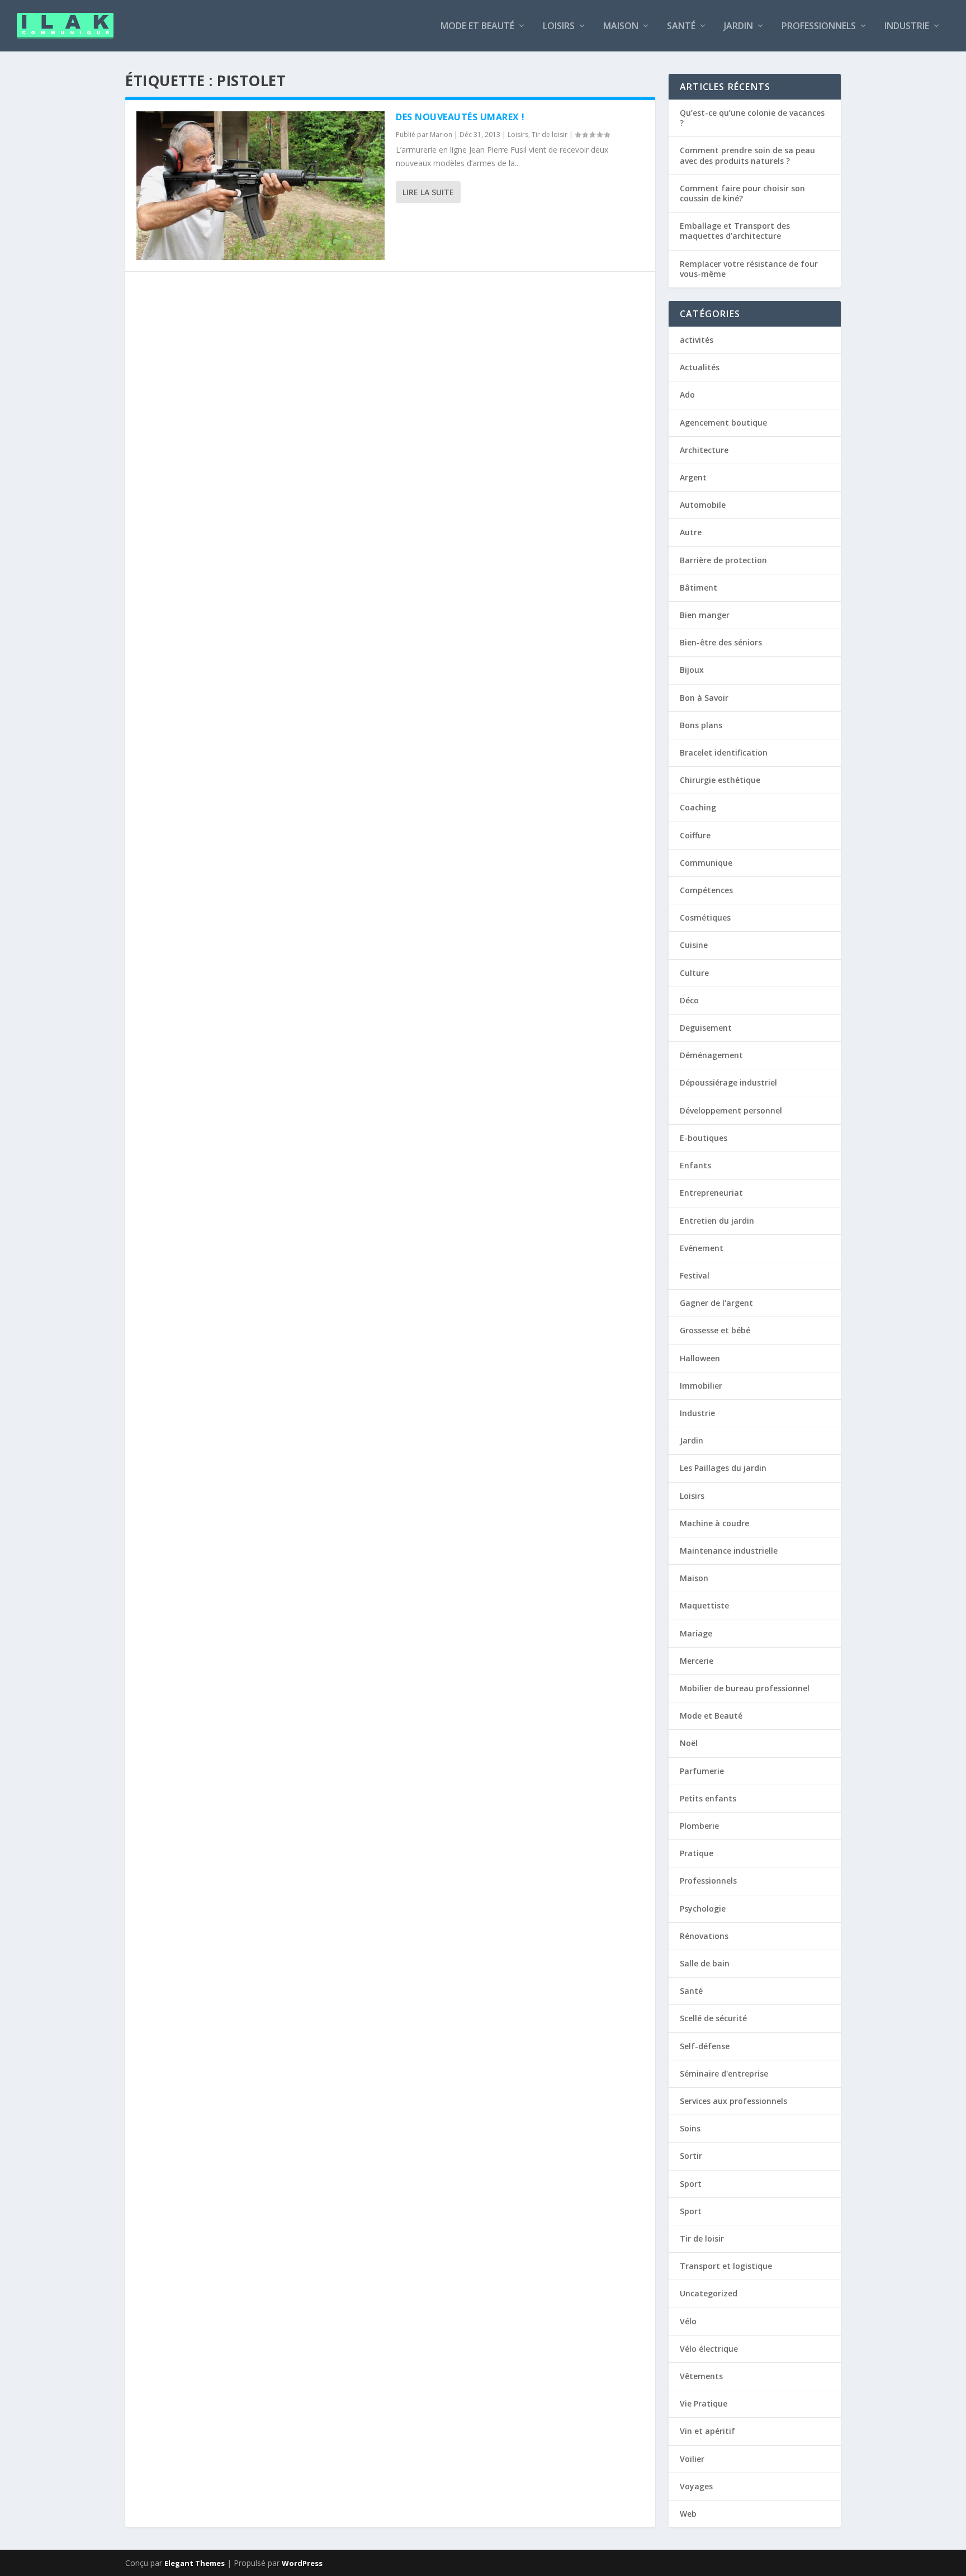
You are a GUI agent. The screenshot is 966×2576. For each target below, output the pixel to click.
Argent (693, 477)
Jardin (738, 27)
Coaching (698, 807)
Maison (621, 27)
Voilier (692, 2459)
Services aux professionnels (733, 2101)
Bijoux (692, 670)
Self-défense (705, 2046)
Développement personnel (731, 1110)
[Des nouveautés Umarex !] (261, 186)
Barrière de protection (723, 560)
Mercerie (697, 1661)
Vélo (688, 2321)
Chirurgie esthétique (720, 780)
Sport (691, 2184)
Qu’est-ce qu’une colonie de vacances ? (752, 118)
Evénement (702, 1248)
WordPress (302, 2563)
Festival (695, 1275)
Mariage (696, 1633)
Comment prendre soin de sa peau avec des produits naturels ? (747, 155)
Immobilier (701, 1386)
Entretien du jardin (717, 1221)
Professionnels (819, 27)
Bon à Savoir (704, 698)
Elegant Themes (195, 2563)
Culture (694, 973)
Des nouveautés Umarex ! (460, 117)
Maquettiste (704, 1605)
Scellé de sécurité (713, 2018)
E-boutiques (704, 1138)
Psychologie (703, 1909)
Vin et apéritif (707, 2431)
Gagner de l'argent (716, 1303)
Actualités (700, 367)
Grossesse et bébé (715, 1330)
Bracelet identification (724, 752)
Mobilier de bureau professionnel (745, 1688)
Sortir (691, 2156)
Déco (689, 1000)
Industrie (907, 27)
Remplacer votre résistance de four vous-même (749, 269)
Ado (687, 395)
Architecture (704, 450)
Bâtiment (699, 588)
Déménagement (711, 1055)
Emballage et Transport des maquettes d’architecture (735, 231)
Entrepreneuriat (711, 1193)
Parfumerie (702, 1771)
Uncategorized (709, 2293)
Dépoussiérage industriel (728, 1082)
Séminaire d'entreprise (724, 2073)
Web (688, 2514)
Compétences (706, 890)
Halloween (700, 1358)
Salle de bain (705, 1963)
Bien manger (705, 615)
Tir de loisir (550, 135)
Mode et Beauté (477, 27)
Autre (691, 532)
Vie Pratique (704, 2403)
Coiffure (695, 835)
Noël (689, 1743)
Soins (690, 2128)
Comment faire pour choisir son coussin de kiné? (742, 193)
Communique (706, 863)
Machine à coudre (714, 1523)
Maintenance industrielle (729, 1551)
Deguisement (706, 1028)
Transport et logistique (726, 2266)
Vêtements (701, 2376)
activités (697, 340)
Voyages (696, 2486)
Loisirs (559, 27)
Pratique (697, 1853)
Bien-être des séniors (721, 642)
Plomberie (699, 1826)
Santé (681, 27)
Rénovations (704, 1936)
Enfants (695, 1165)
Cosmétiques (705, 917)
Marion (441, 135)
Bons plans (701, 725)
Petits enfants (708, 1798)
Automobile (703, 505)
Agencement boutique (723, 423)
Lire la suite (428, 192)
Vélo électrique (709, 2349)
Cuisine (694, 945)
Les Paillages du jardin (723, 1468)
